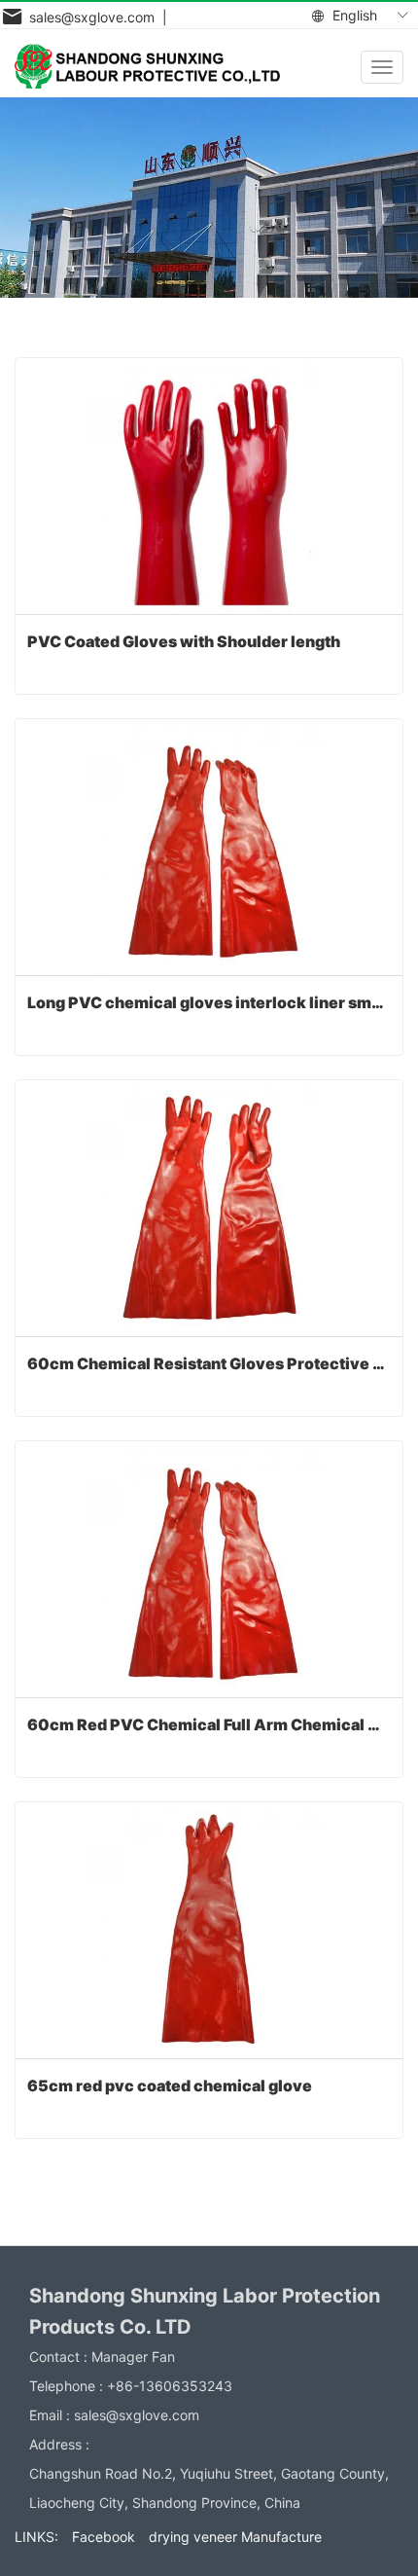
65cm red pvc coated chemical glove (170, 2086)
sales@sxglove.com (137, 2415)
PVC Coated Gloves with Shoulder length (184, 641)
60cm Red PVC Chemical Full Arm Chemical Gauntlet (209, 1724)
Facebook (104, 2537)
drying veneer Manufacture (235, 2537)
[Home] (147, 66)
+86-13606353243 (170, 2386)
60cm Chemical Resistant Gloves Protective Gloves (209, 1363)
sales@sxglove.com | (94, 17)
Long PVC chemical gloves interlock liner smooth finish (209, 1002)
